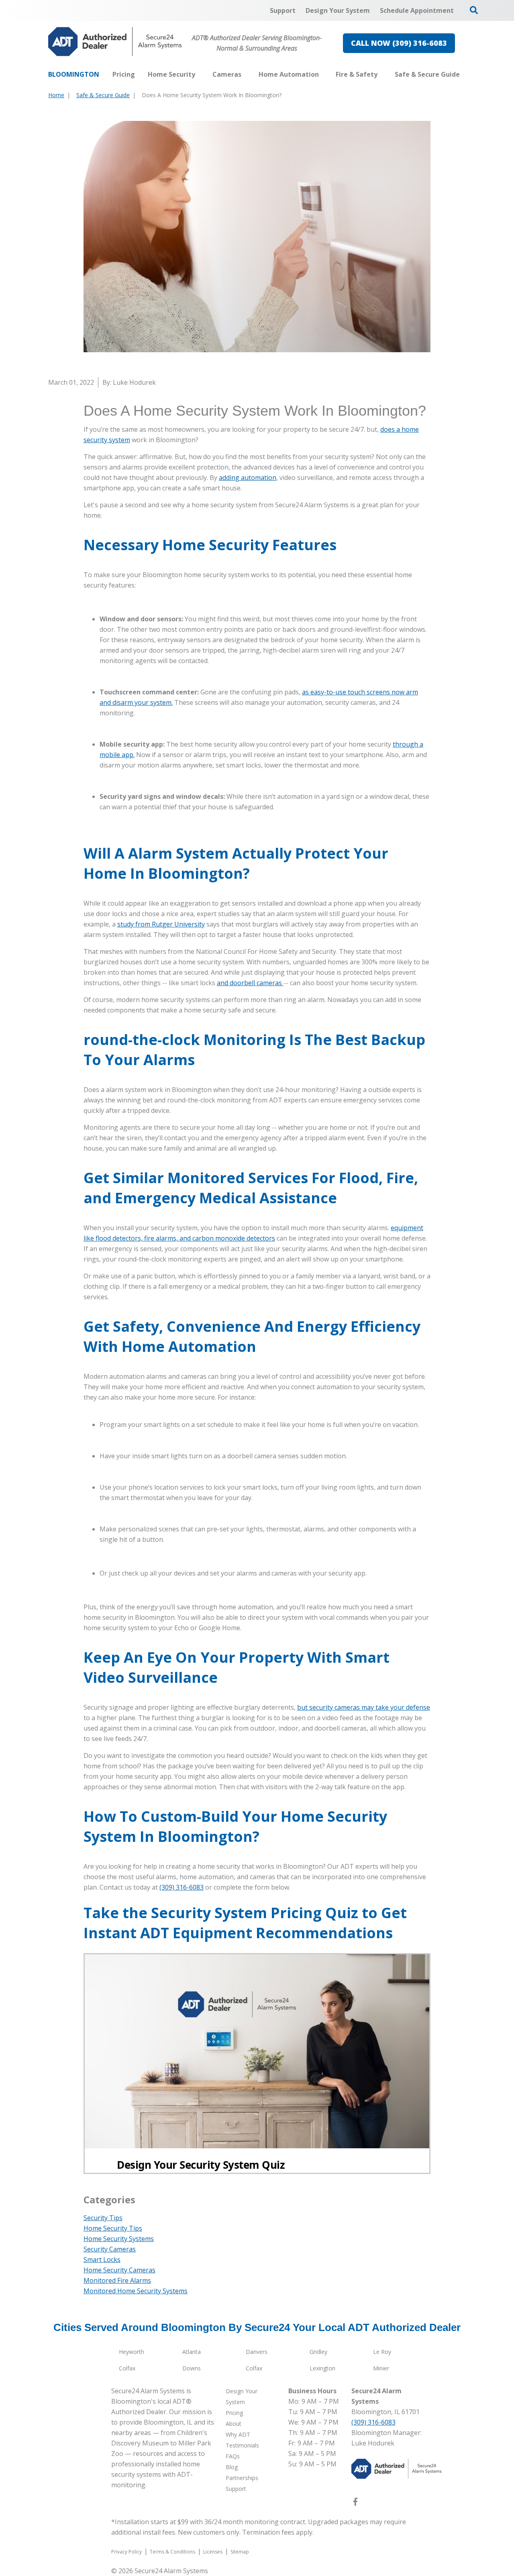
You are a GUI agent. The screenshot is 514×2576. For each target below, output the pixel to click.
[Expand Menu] (199, 74)
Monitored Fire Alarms (117, 2280)
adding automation (248, 478)
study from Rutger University (161, 924)
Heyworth (132, 2352)
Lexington (322, 2368)
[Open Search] (474, 10)
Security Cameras (110, 2249)
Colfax (127, 2368)
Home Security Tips (113, 2228)
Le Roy (382, 2352)
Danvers (257, 2352)
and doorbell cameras (250, 983)
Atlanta (192, 2352)
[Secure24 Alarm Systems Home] (115, 42)
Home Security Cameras (119, 2270)
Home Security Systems (119, 2239)
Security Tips (103, 2218)
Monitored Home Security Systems (136, 2291)
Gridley (318, 2352)
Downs (192, 2368)
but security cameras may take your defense (364, 1707)
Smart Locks (102, 2260)
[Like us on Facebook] (355, 2503)
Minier (381, 2368)
